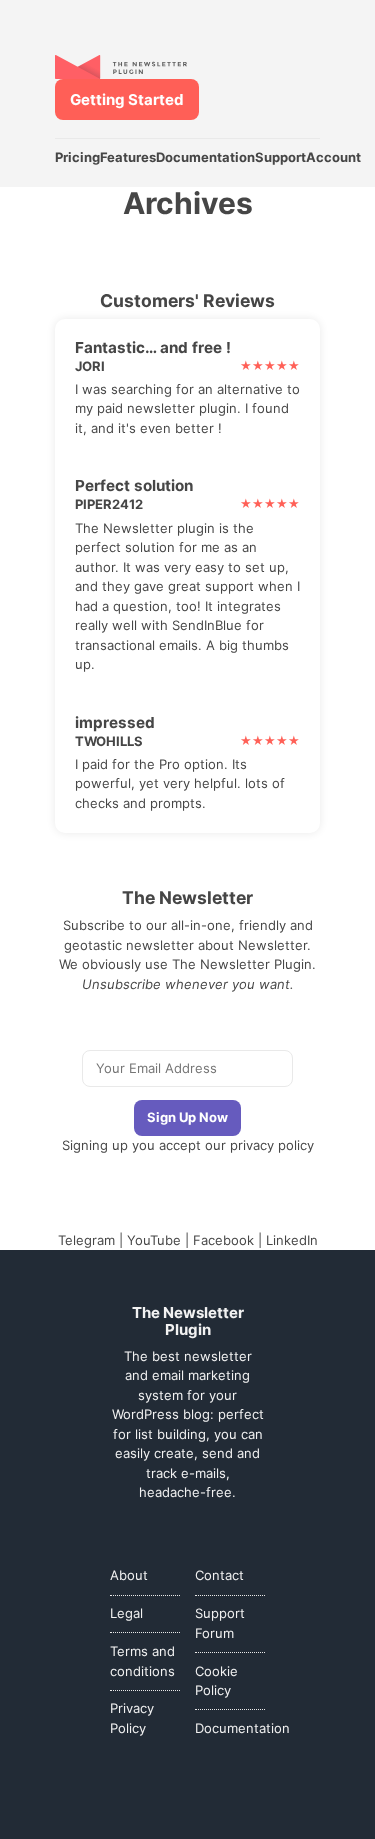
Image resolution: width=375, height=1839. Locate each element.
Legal (126, 1613)
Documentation (205, 157)
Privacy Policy (132, 1718)
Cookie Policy (216, 1681)
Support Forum (220, 1623)
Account (333, 157)
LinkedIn (292, 1240)
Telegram (86, 1240)
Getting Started (127, 99)
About (129, 1575)
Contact (219, 1575)
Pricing (77, 157)
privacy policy (272, 1145)
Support (280, 157)
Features (128, 157)
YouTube (154, 1240)
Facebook (223, 1240)
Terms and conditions (142, 1661)
